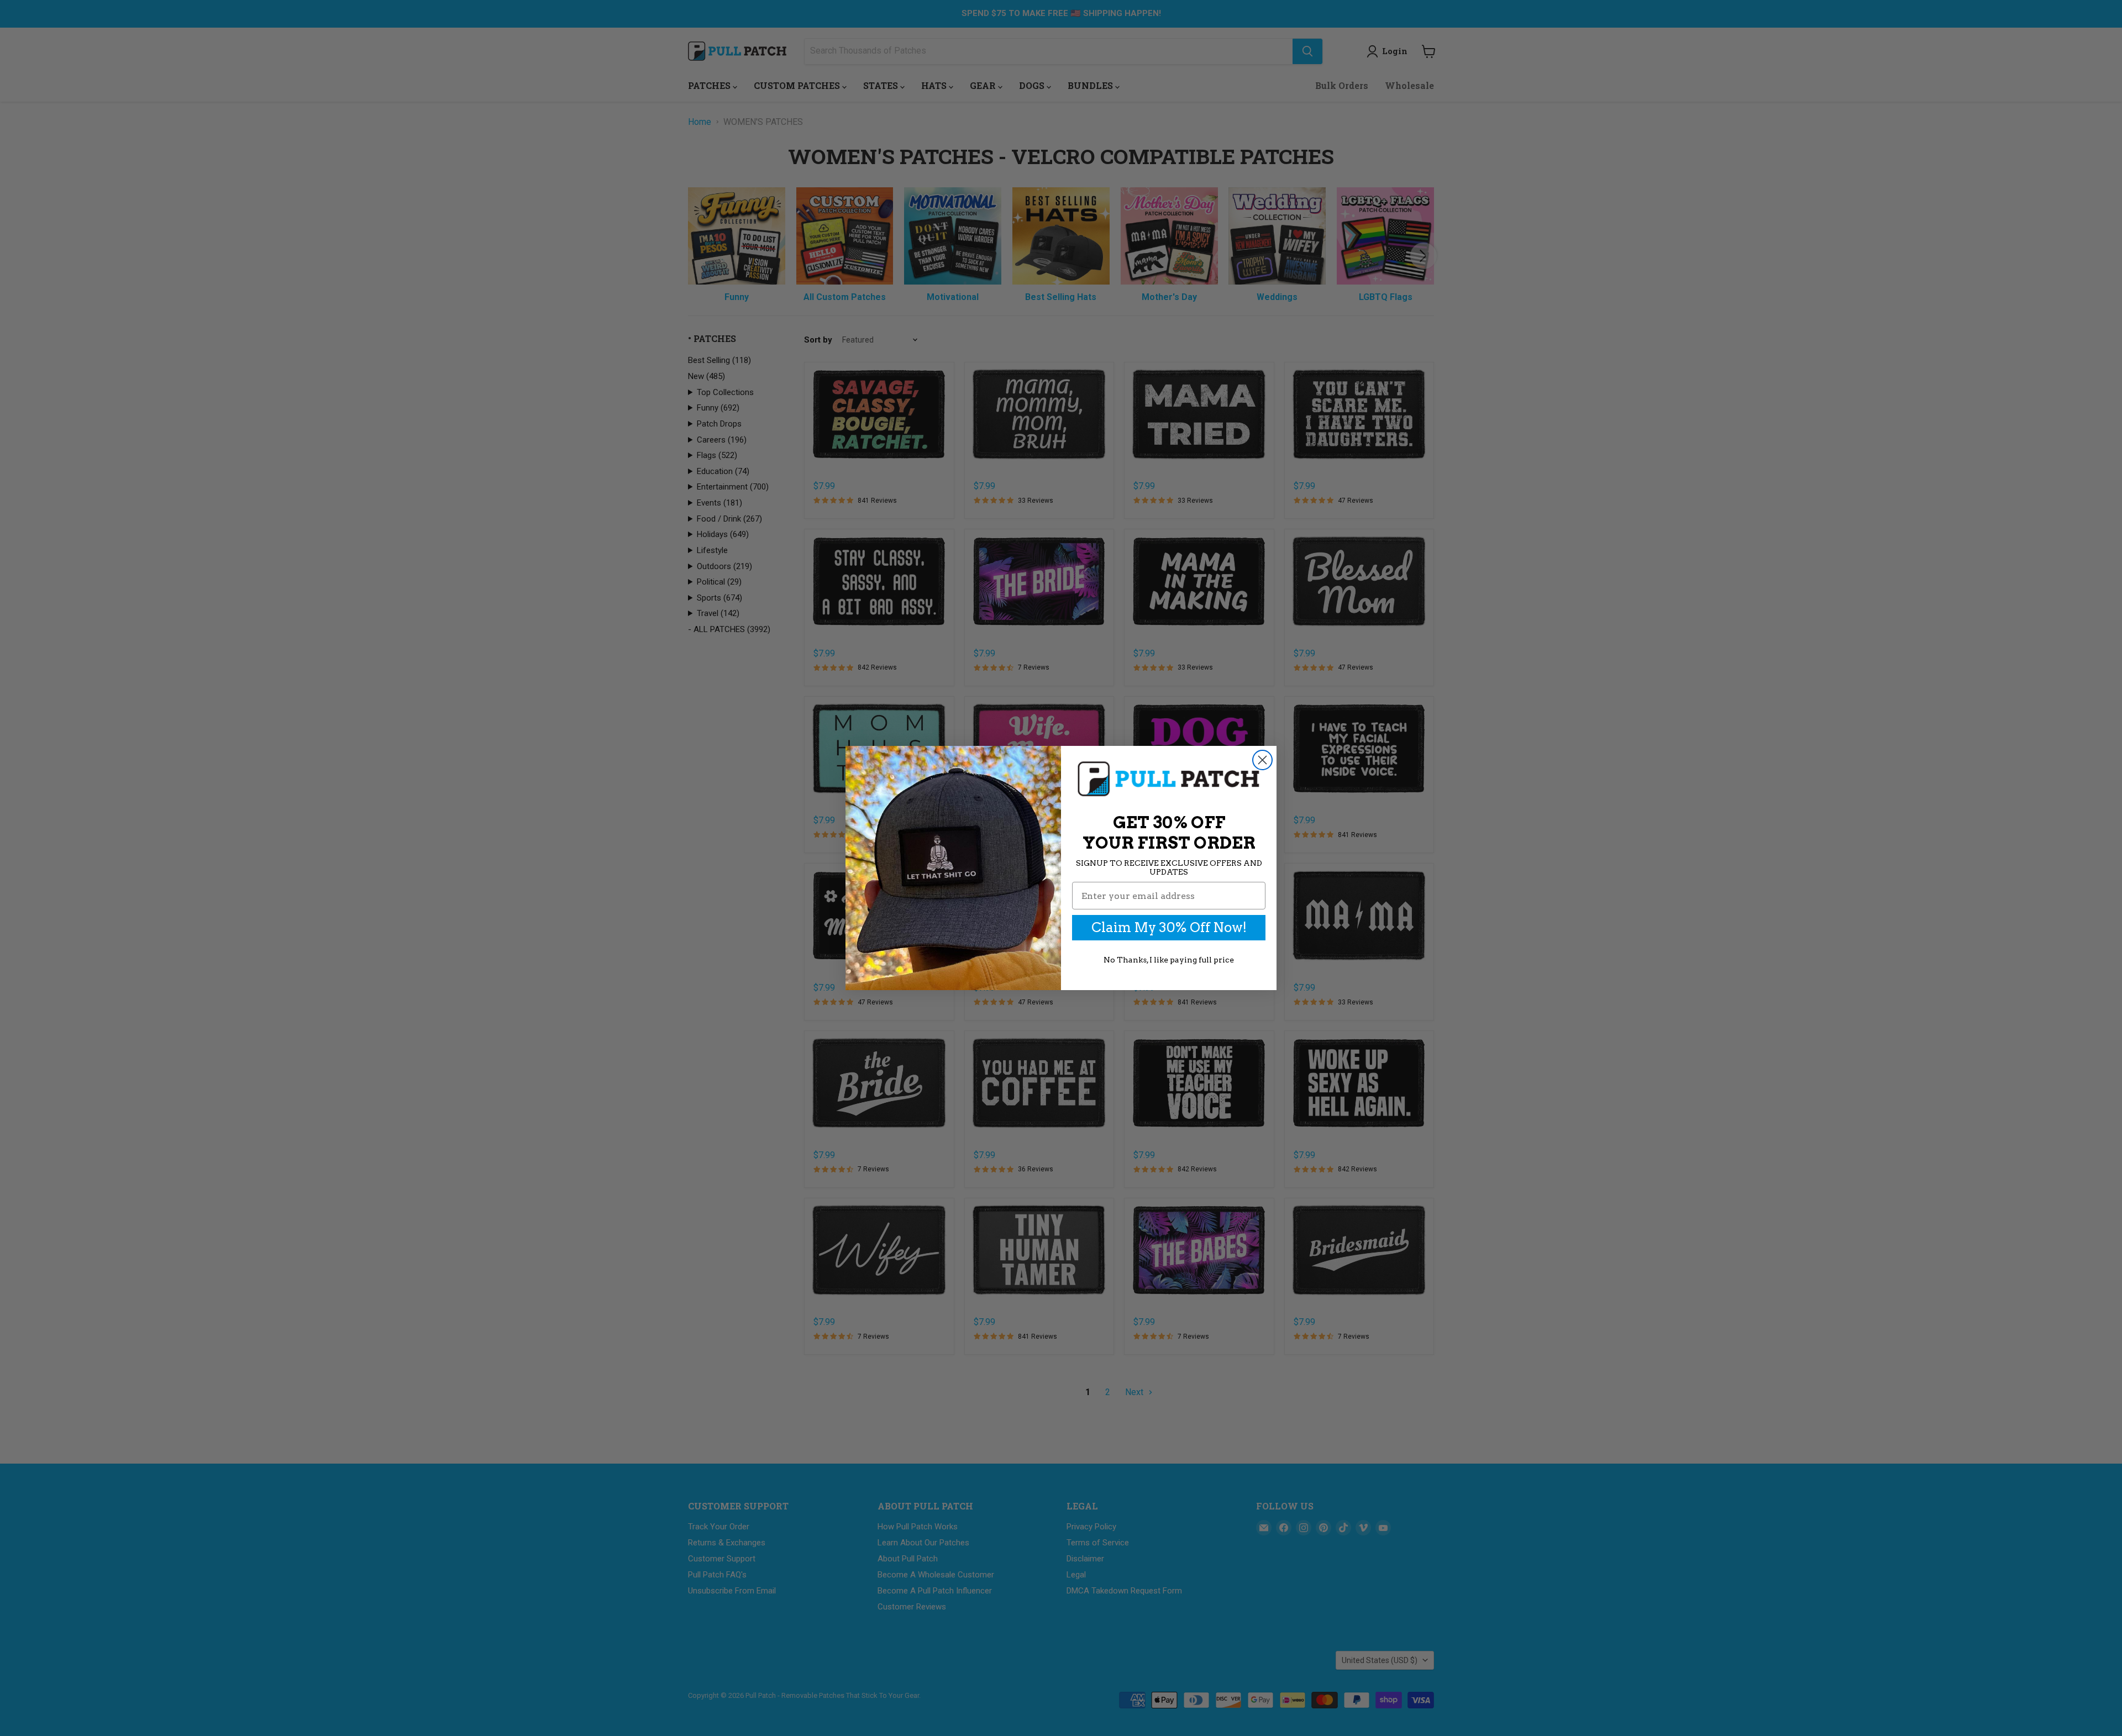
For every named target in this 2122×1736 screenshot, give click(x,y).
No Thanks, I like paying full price (1169, 960)
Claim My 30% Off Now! (1169, 927)
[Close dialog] (1262, 760)
